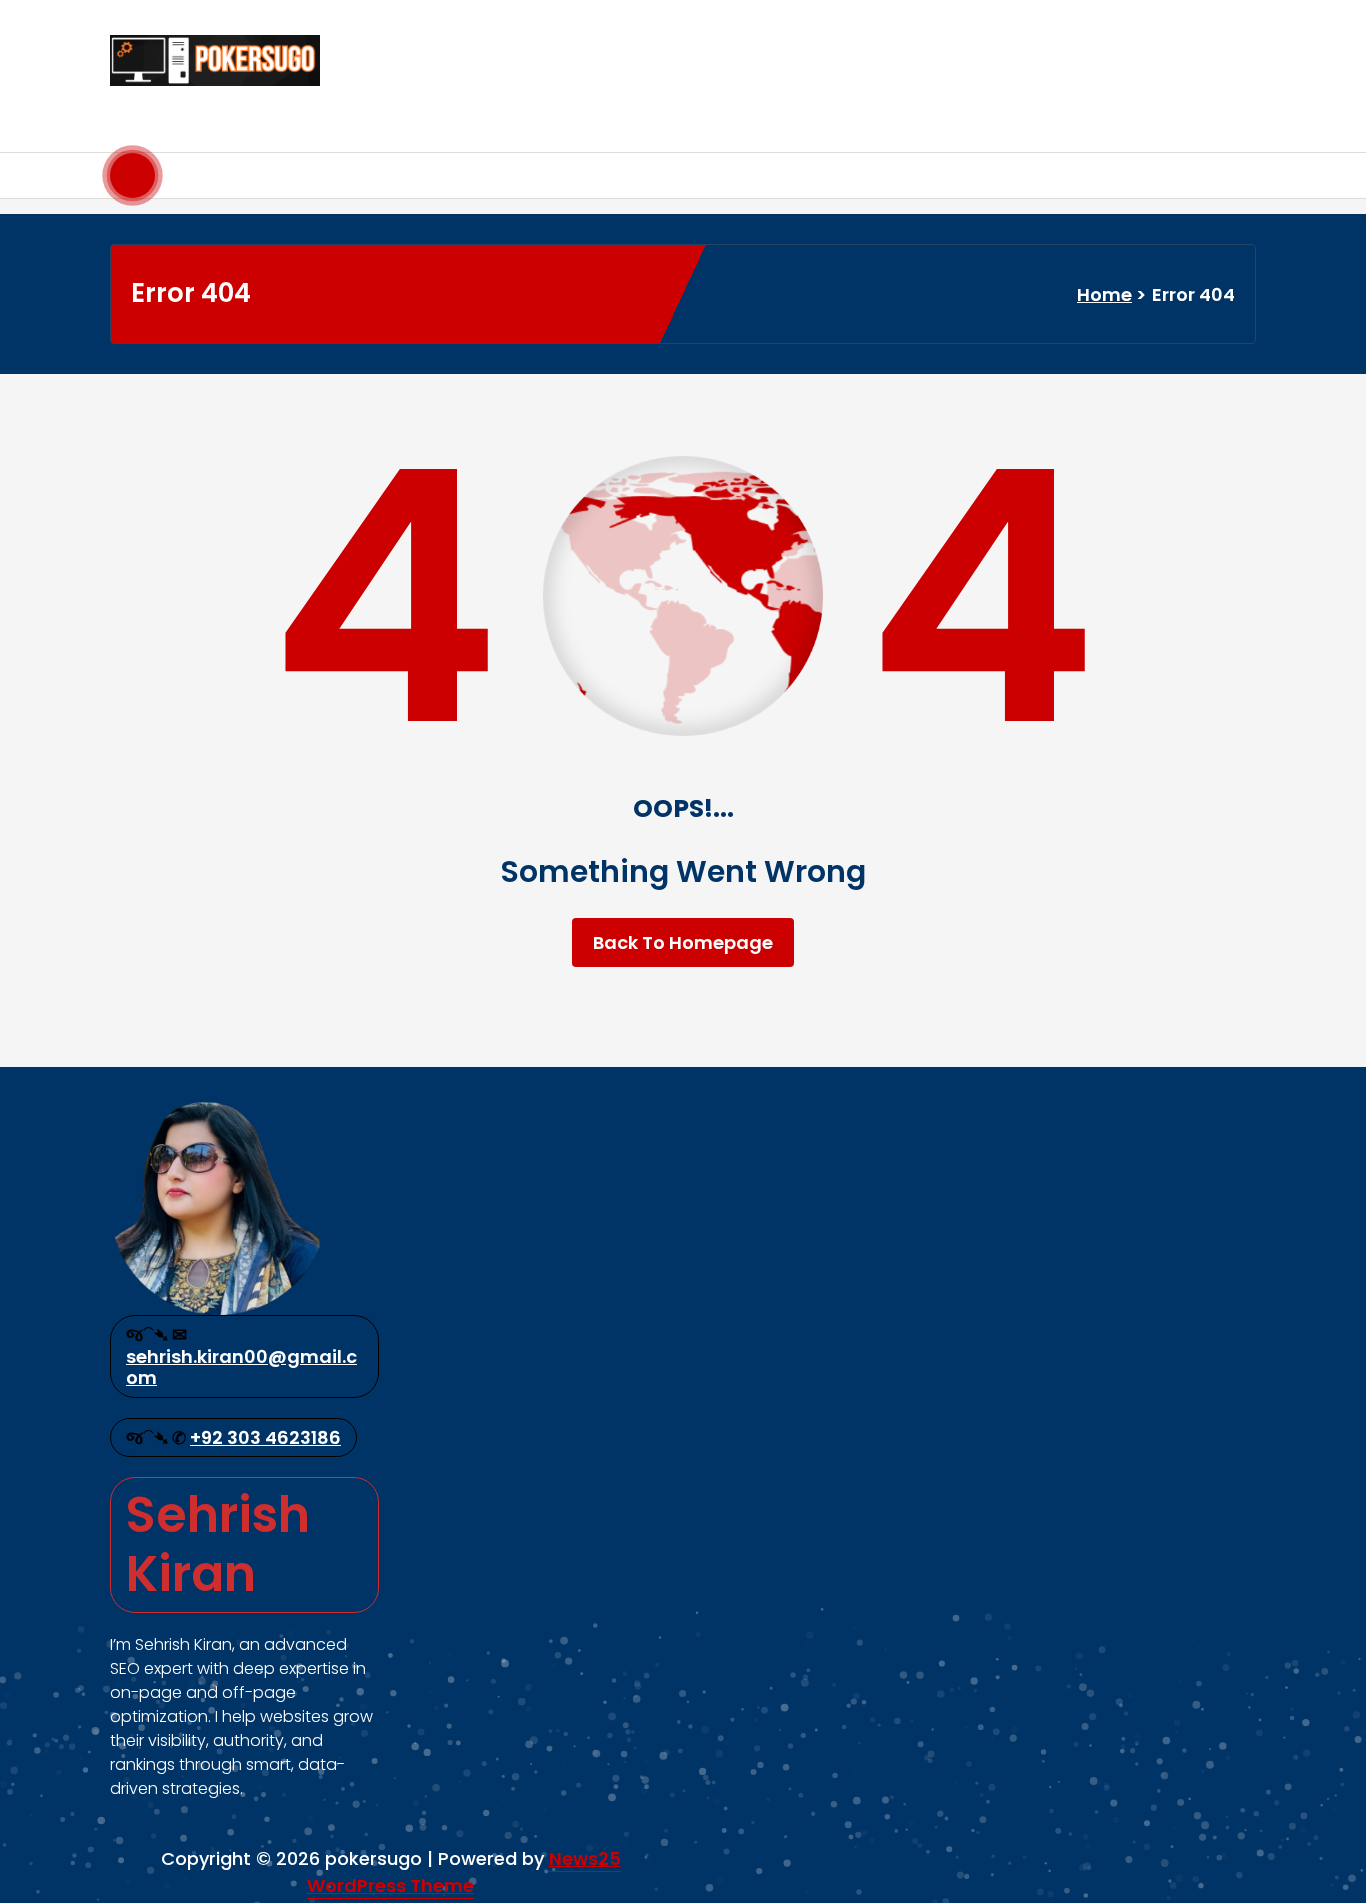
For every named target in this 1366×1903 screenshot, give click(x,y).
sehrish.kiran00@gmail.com (241, 1367)
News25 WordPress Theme (464, 1872)
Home (1104, 294)
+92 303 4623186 (265, 1437)
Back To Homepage (683, 942)
